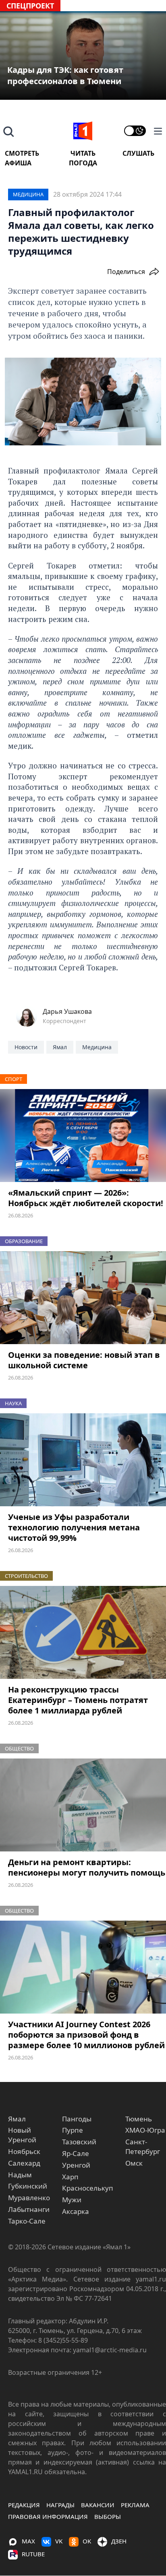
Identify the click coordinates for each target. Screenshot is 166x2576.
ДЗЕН (119, 2541)
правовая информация (48, 2516)
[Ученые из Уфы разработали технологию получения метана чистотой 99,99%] (83, 1460)
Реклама (135, 2505)
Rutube (33, 2554)
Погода (83, 163)
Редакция (24, 2505)
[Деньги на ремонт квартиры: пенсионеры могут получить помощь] (83, 1805)
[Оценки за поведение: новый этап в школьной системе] (83, 1298)
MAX (28, 2541)
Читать (83, 153)
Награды (60, 2505)
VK (59, 2541)
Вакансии (98, 2505)
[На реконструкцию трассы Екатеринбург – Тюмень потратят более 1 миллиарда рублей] (83, 1633)
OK (87, 2541)
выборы (108, 2516)
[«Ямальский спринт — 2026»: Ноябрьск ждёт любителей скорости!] (83, 1136)
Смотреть (22, 153)
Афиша (18, 163)
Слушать (138, 153)
